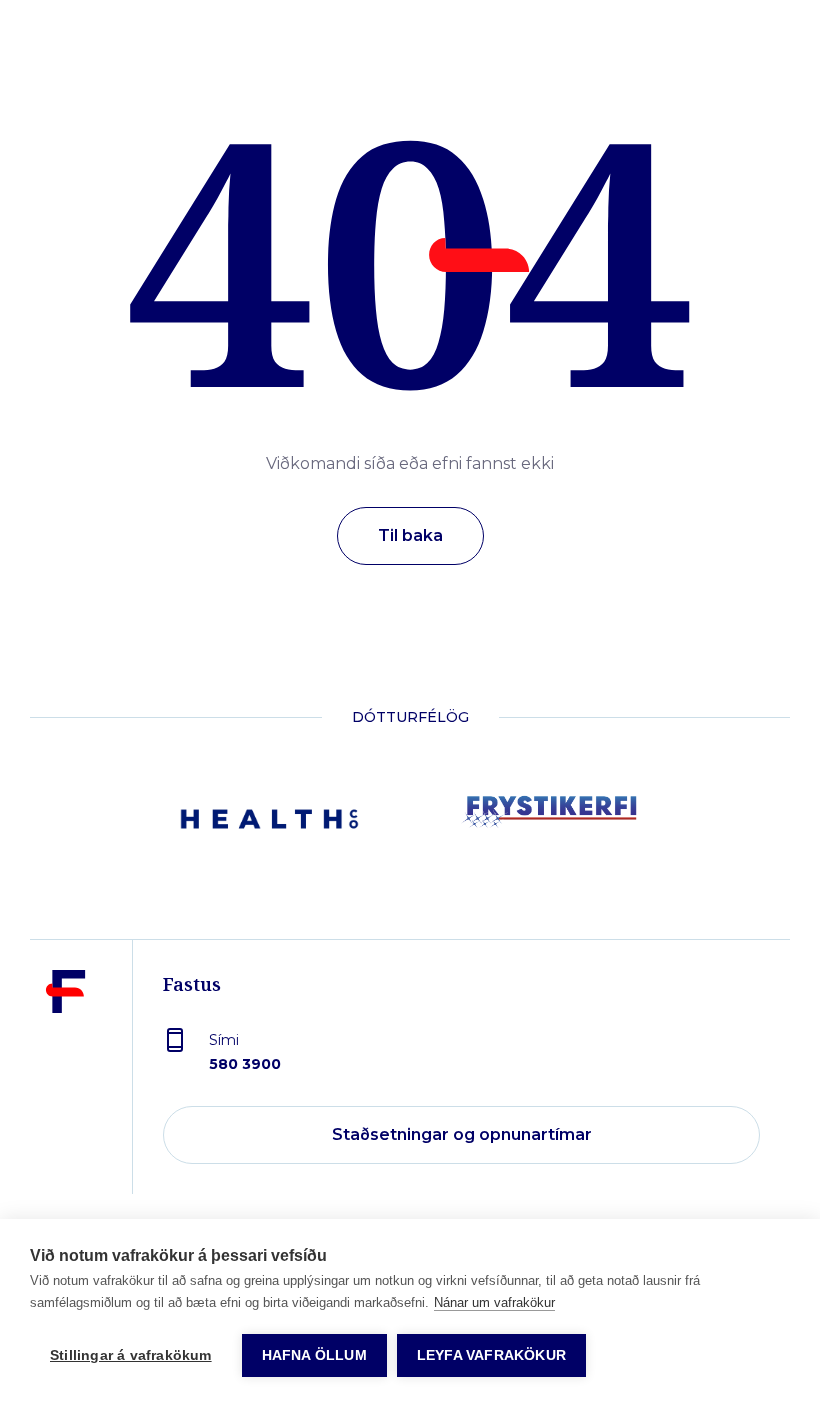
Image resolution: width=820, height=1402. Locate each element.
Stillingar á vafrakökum (131, 1355)
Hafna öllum (314, 1355)
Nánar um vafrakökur (494, 1302)
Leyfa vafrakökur (491, 1355)
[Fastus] (66, 1082)
